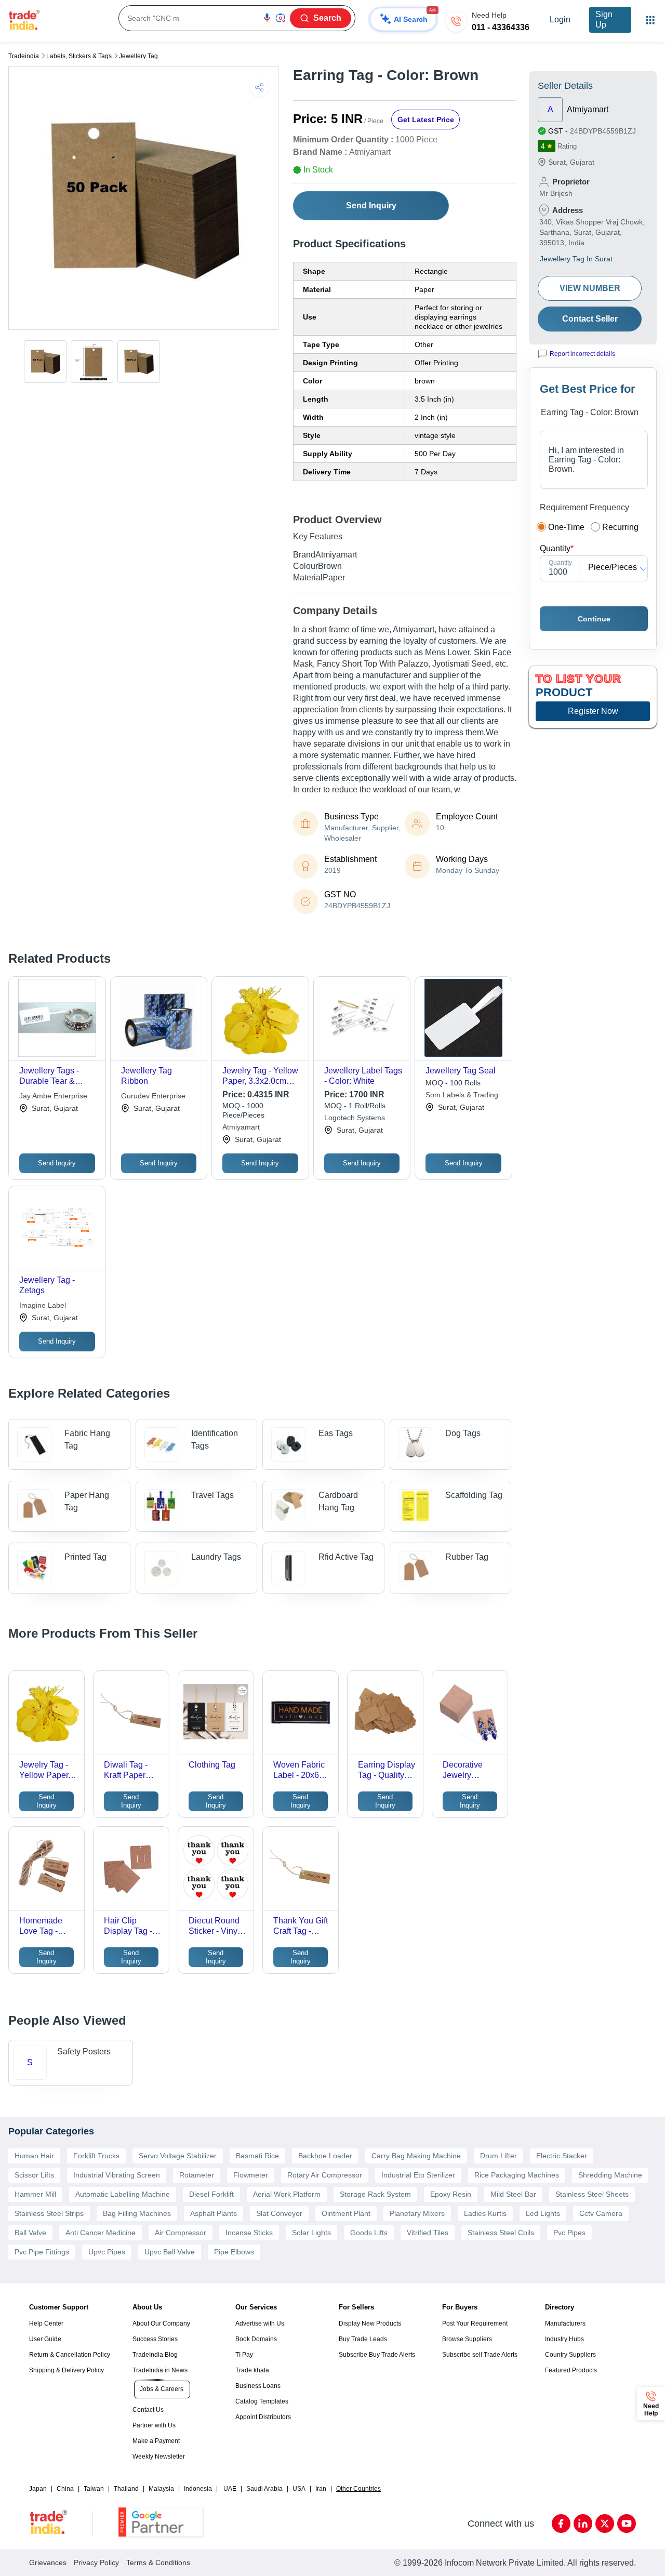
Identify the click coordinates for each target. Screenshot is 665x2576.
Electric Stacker (562, 2156)
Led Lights (543, 2213)
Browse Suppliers (467, 2339)
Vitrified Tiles (428, 2233)
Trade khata (252, 2370)
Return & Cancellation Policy (70, 2355)
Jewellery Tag (138, 56)
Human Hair (34, 2156)
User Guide (45, 2339)
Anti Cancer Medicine (101, 2233)
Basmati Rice (257, 2156)
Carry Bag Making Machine (416, 2156)
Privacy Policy (96, 2562)
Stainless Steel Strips (49, 2213)
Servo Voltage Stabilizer (178, 2156)
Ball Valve (30, 2233)
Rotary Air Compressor (325, 2175)
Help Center (46, 2323)
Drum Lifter (498, 2156)
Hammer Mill (35, 2194)
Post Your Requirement (475, 2323)
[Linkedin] (583, 2524)
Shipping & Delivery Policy (66, 2370)
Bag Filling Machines (137, 2213)
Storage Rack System (375, 2194)
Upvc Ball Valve (170, 2252)
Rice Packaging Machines (517, 2175)
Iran (321, 2489)
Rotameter (197, 2175)
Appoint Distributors (263, 2417)
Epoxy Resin (451, 2194)
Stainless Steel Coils (501, 2233)
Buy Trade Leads (363, 2339)
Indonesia (198, 2489)
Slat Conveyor (279, 2213)
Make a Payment (156, 2441)
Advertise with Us (260, 2323)
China (65, 2489)
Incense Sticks (249, 2233)
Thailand (126, 2489)
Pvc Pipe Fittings (42, 2252)
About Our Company (161, 2323)
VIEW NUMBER (590, 288)
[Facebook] (561, 2524)
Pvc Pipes (569, 2233)
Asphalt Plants (214, 2213)
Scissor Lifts (34, 2175)
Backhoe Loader (325, 2156)
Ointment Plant (346, 2213)
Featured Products (571, 2370)
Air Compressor (181, 2233)
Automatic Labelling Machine (123, 2194)
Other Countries (358, 2489)
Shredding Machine (610, 2175)
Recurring (620, 527)
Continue (594, 619)
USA (299, 2489)
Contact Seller (590, 319)
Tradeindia (24, 56)
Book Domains (256, 2339)
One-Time (566, 527)
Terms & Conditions (158, 2562)
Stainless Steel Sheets (592, 2194)
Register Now (593, 711)
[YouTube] (627, 2524)
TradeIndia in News (160, 2370)
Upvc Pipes (107, 2252)
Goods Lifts (369, 2233)
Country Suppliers (570, 2355)
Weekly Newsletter (159, 2457)
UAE (230, 2489)
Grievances (48, 2562)
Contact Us (148, 2410)
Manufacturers (565, 2323)
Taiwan (94, 2489)
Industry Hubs (564, 2339)
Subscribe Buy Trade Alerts (377, 2355)
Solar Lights (311, 2233)
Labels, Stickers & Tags (79, 56)
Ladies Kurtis (485, 2213)
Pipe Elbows (234, 2252)
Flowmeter (251, 2175)
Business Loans (258, 2386)
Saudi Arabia (264, 2489)
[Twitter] (605, 2524)
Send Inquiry (371, 205)
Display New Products (370, 2323)
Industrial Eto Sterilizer (418, 2175)
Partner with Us (154, 2425)
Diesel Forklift (211, 2194)
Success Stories (155, 2339)
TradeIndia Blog (155, 2355)
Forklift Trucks (96, 2156)
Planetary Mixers (417, 2213)
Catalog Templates (262, 2401)
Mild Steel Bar (513, 2194)
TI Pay (244, 2355)
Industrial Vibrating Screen (117, 2175)
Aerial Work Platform (287, 2194)
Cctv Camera (601, 2213)
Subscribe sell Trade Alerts (480, 2355)
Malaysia (161, 2489)
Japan (38, 2489)
